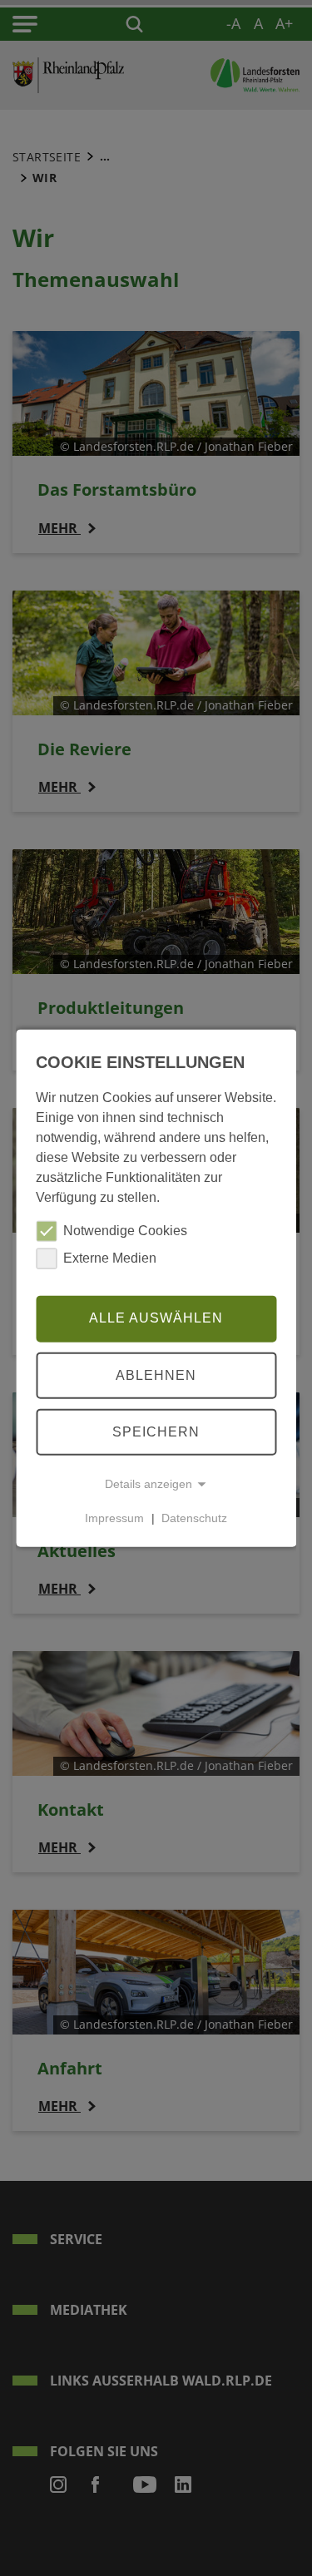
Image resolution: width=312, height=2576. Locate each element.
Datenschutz (194, 1518)
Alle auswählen (156, 1318)
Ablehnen (156, 1375)
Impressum (114, 1518)
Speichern (156, 1431)
